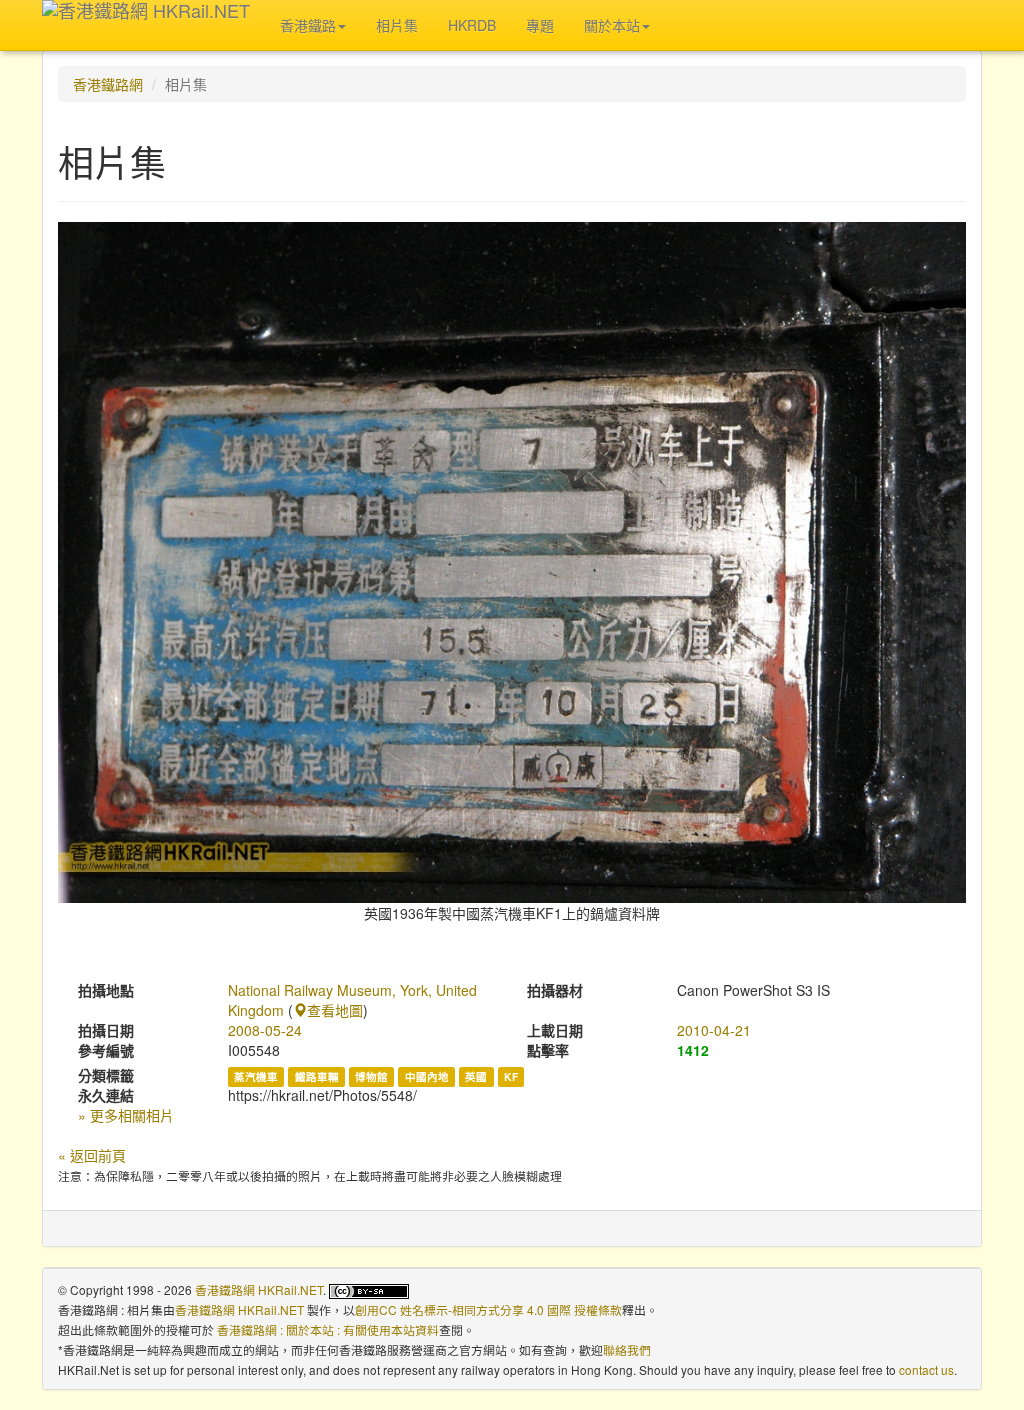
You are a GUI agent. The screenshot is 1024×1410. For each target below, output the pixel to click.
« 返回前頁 (92, 1155)
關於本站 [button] (612, 25)
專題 (540, 25)
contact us (926, 1369)
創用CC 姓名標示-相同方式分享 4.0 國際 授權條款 (488, 1309)
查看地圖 (335, 1010)
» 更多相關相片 (126, 1115)
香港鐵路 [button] (308, 25)
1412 (693, 1050)
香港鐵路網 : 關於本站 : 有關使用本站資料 (328, 1329)
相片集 (397, 25)
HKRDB (472, 25)
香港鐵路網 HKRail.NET (259, 1289)
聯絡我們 (627, 1349)
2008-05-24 (265, 1030)
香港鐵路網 (108, 84)
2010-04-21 (714, 1030)
